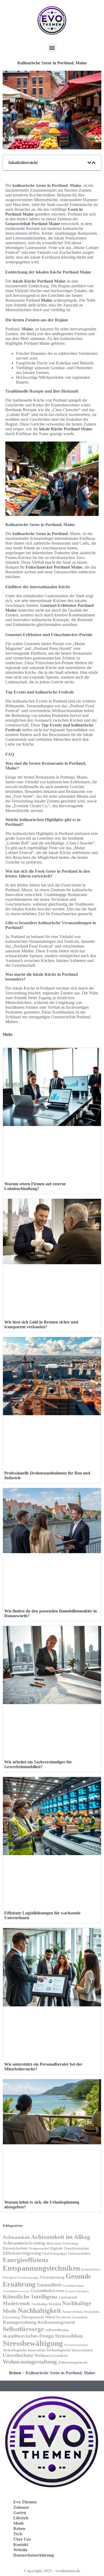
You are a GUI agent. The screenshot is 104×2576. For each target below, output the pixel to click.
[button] (52, 48)
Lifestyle (21, 2518)
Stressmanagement (76, 2345)
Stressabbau (69, 2336)
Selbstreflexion (57, 2330)
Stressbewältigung (33, 2343)
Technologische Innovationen (70, 2350)
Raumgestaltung (19, 2322)
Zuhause (21, 2507)
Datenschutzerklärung (34, 2555)
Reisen (15, 2373)
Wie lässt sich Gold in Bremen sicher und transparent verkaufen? (41, 1324)
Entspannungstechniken (41, 2268)
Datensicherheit (15, 2248)
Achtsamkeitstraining (24, 2243)
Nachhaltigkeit (39, 2311)
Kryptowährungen (77, 2291)
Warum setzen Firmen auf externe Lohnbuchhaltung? (35, 1186)
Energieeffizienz (26, 2260)
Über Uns (22, 2539)
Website (20, 2550)
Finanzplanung (52, 2277)
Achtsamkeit (16, 2237)
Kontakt (21, 2545)
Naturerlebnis (73, 2312)
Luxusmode (68, 2297)
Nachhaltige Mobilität (46, 2304)
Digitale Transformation (70, 2248)
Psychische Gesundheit (72, 2317)
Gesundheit (49, 2285)
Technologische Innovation (24, 2350)
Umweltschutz (18, 2355)
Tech (18, 2534)
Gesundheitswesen (47, 2291)
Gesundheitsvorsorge (16, 2291)
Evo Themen (25, 2502)
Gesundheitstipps (73, 2286)
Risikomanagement (56, 2322)
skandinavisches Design (28, 2336)
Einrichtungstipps (55, 2254)
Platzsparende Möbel (38, 2317)
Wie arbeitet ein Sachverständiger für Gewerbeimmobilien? (38, 1764)
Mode (19, 2523)
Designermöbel (39, 2249)
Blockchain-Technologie (63, 2243)
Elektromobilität (79, 2254)
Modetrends (17, 2303)
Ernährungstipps (28, 2277)
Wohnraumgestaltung (30, 2362)
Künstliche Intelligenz (30, 2296)
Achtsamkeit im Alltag (61, 2237)
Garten (20, 2513)
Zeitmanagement (73, 2362)
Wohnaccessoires (51, 2356)
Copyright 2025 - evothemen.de (52, 2571)
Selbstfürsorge (23, 2329)
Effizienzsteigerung (22, 2253)
